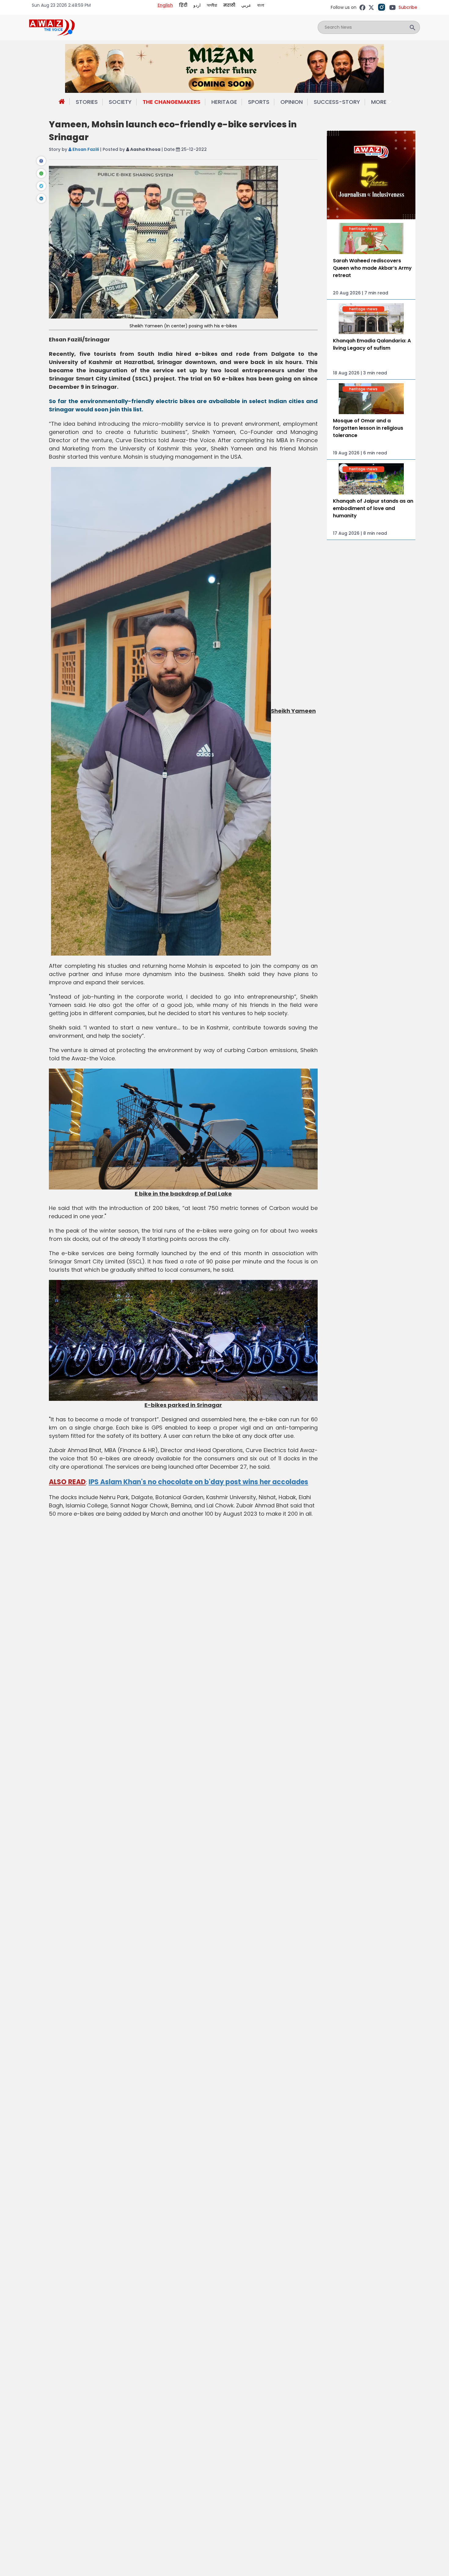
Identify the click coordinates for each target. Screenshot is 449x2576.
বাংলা (261, 5)
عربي (246, 5)
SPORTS (259, 102)
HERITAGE (224, 102)
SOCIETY (120, 102)
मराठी (229, 5)
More (379, 102)
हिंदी (183, 5)
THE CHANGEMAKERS (172, 102)
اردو (197, 5)
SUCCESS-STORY (337, 102)
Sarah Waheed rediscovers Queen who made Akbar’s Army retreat (372, 268)
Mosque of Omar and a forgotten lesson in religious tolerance (368, 428)
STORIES (87, 102)
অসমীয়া (212, 5)
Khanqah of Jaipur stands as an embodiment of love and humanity (373, 508)
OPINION (292, 102)
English (165, 5)
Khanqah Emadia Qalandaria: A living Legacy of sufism (372, 344)
